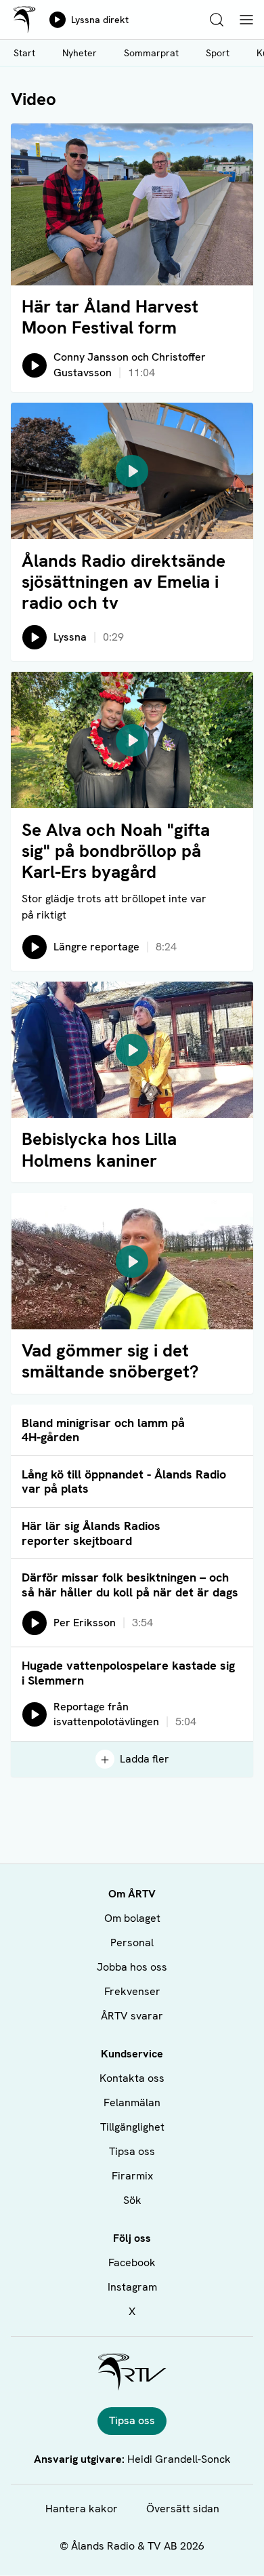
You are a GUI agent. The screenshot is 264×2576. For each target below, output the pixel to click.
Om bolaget (132, 1918)
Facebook (132, 2262)
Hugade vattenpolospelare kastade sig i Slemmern (128, 1673)
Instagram (132, 2287)
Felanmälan (132, 2102)
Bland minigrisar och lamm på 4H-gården (103, 1430)
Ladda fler (145, 1759)
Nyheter (80, 53)
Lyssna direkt (100, 20)
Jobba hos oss (132, 1967)
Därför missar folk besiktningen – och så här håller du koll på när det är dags (130, 1585)
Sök (132, 2200)
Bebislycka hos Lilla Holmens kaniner (99, 1149)
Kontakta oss (132, 2078)
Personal (132, 1943)
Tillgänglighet (132, 2127)
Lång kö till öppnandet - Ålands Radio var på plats (124, 1482)
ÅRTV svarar (132, 2016)
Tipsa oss (132, 2151)
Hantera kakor (82, 2509)
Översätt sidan (183, 2509)
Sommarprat (151, 53)
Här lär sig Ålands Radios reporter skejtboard (91, 1533)
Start (24, 53)
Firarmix (132, 2176)
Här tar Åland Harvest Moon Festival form (110, 317)
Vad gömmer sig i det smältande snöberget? (110, 1361)
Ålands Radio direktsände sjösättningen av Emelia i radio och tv (124, 582)
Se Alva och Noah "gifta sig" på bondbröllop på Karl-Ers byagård (116, 851)
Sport (218, 53)
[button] (132, 471)
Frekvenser (132, 1991)
